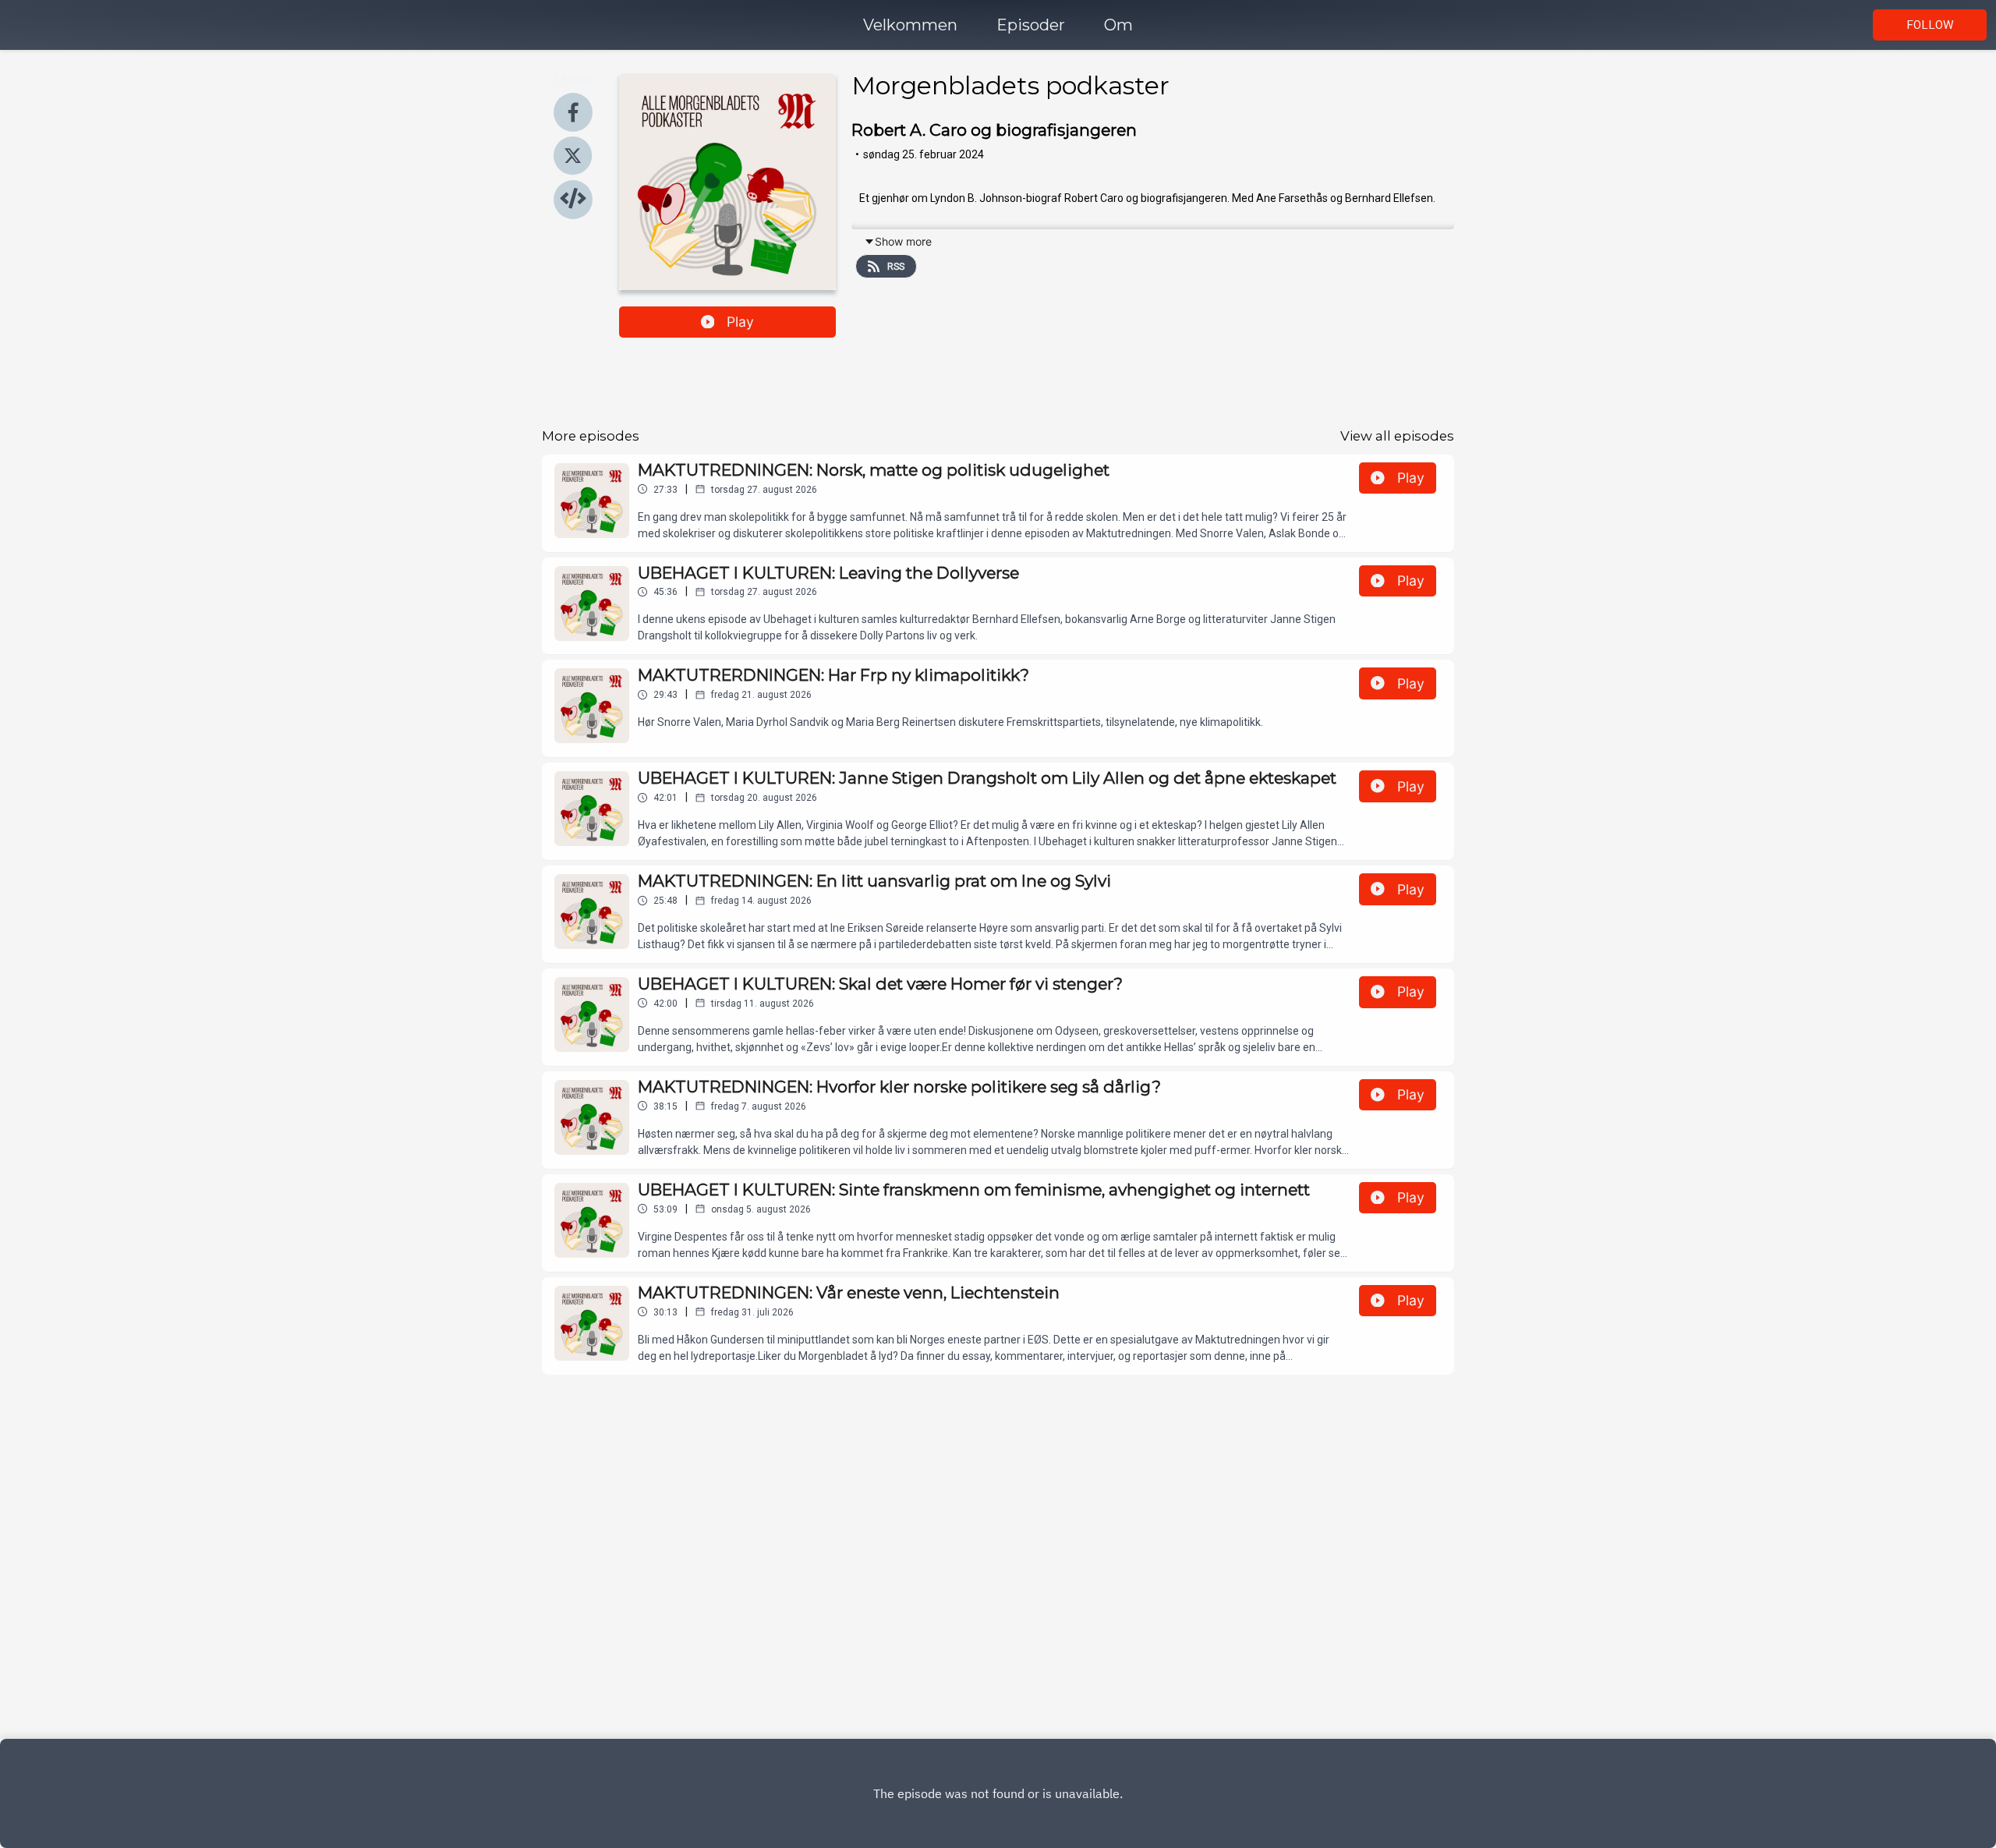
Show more (903, 241)
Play (740, 322)
